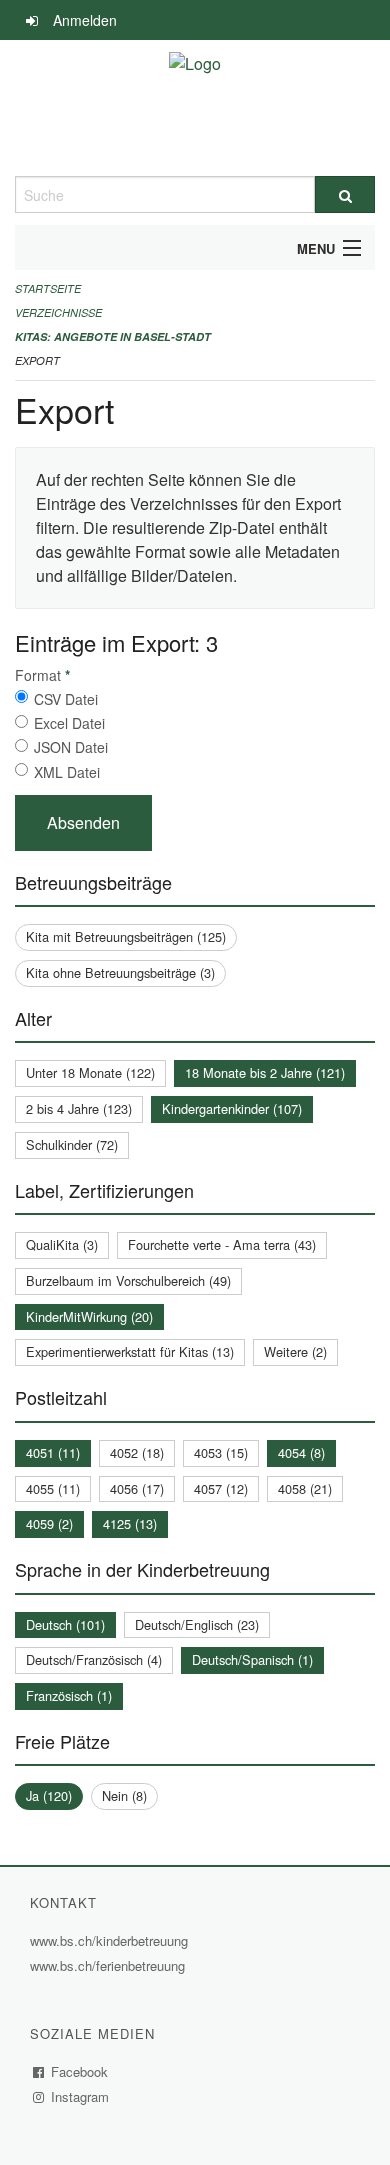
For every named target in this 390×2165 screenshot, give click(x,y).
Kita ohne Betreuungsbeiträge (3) (120, 972)
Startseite (48, 288)
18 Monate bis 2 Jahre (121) (265, 1072)
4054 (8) (301, 1452)
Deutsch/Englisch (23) (197, 1624)
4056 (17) (137, 1488)
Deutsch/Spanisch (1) (252, 1659)
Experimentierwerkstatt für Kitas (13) (130, 1351)
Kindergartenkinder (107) (232, 1108)
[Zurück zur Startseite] (195, 108)
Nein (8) (124, 1795)
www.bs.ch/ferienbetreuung (110, 1965)
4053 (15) (221, 1452)
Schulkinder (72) (72, 1144)
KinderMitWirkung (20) (89, 1316)
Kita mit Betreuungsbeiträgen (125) (126, 936)
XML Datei (67, 772)
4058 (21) (305, 1488)
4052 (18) (137, 1452)
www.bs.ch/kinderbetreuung (111, 1940)
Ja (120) (49, 1795)
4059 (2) (49, 1523)
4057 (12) (221, 1488)
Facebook (80, 2071)
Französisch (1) (69, 1695)
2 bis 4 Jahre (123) (79, 1108)
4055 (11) (53, 1488)
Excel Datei (69, 723)
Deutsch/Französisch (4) (94, 1659)
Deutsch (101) (65, 1624)
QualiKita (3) (62, 1244)
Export (37, 360)
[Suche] (345, 194)
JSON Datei (71, 747)
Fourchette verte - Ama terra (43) (222, 1244)
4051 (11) (53, 1452)
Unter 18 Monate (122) (90, 1072)
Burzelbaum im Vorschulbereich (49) (128, 1280)
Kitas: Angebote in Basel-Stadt (113, 336)
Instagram (80, 2096)
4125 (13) (130, 1523)
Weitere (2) (295, 1351)
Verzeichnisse (58, 312)
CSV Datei (66, 699)
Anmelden (85, 20)
